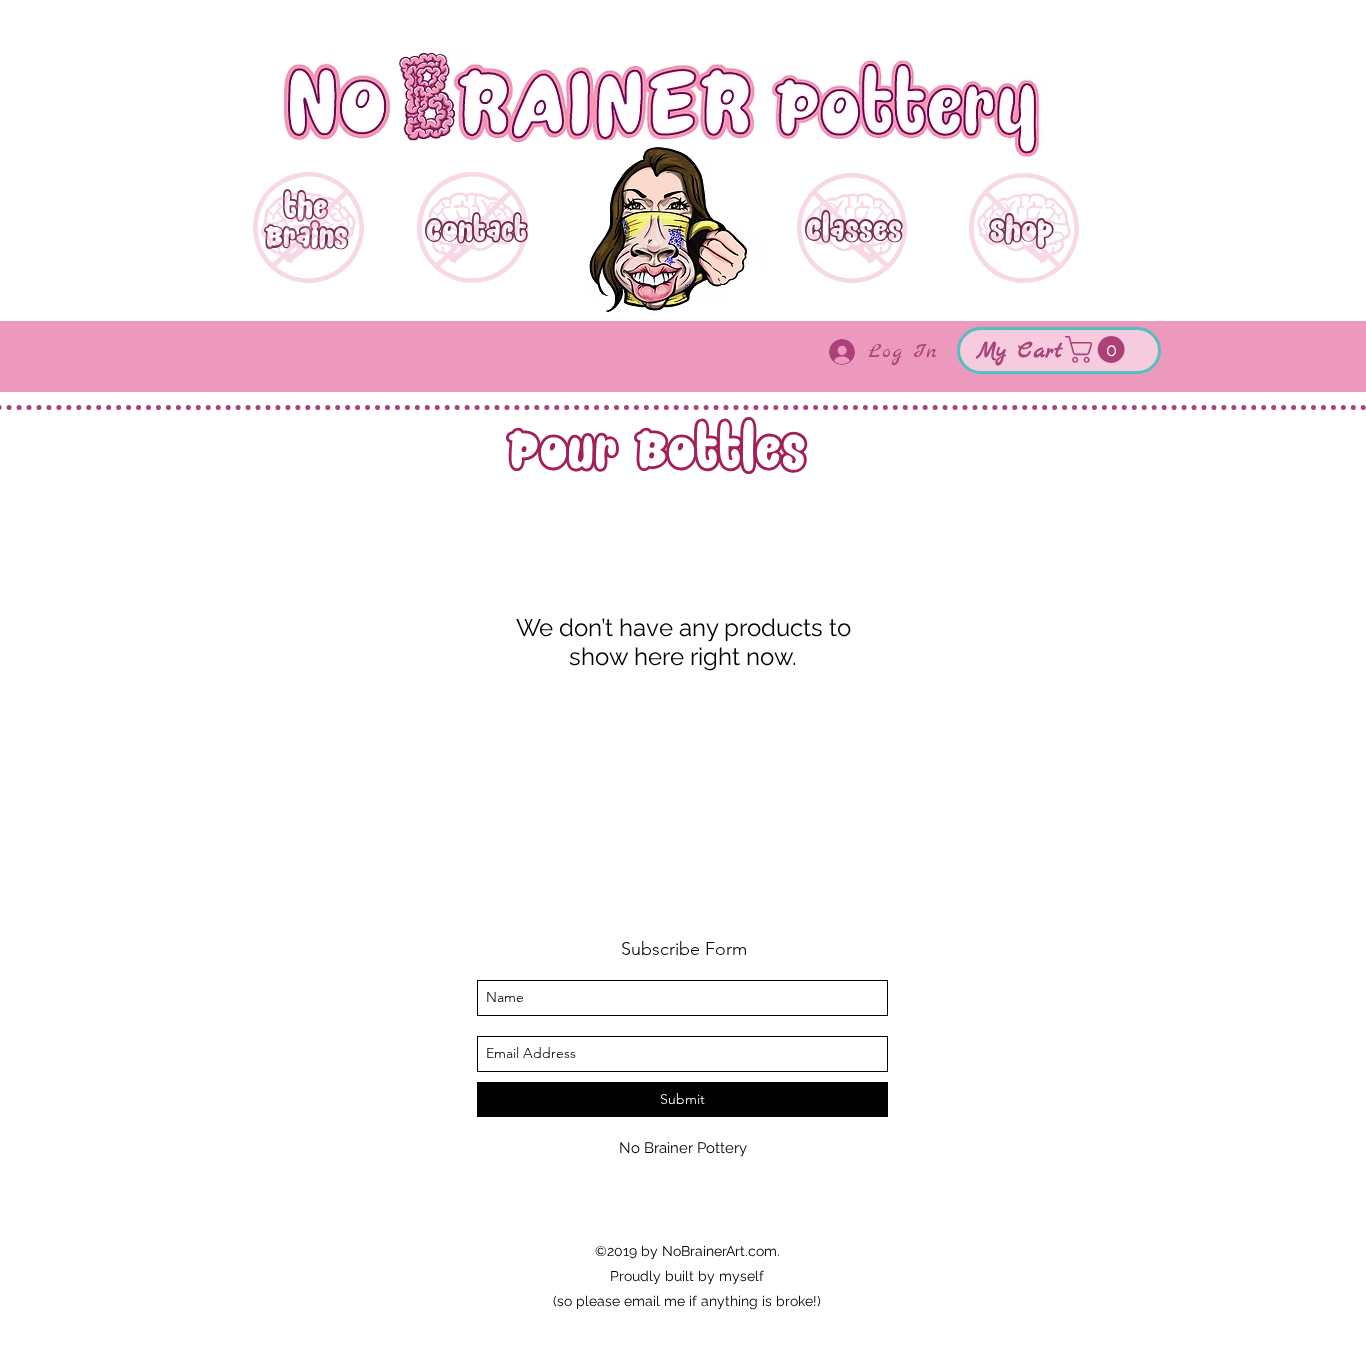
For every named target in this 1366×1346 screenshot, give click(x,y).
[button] (1098, 349)
